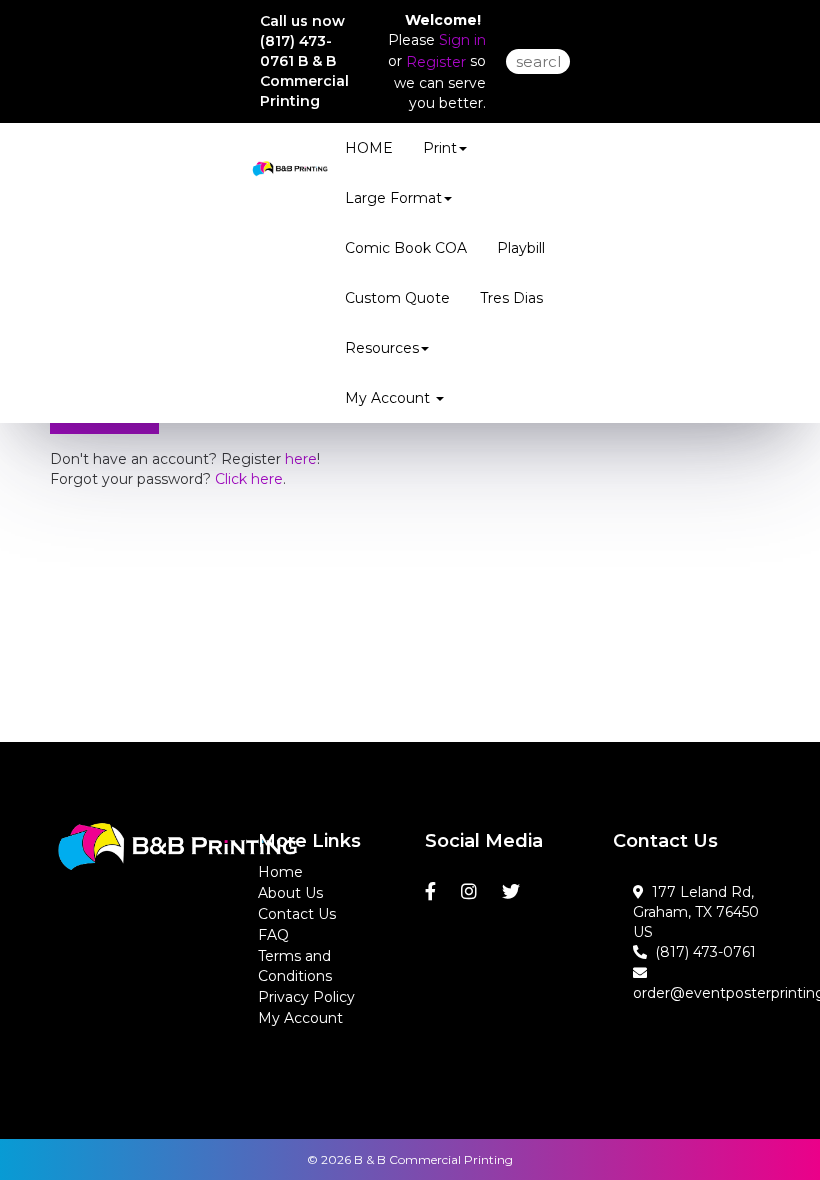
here (301, 459)
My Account (300, 1018)
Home (280, 872)
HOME (369, 148)
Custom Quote (397, 298)
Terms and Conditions (295, 966)
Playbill (521, 248)
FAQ (273, 935)
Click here (249, 479)
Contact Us (297, 914)
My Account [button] (389, 398)
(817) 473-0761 (701, 952)
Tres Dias (511, 298)
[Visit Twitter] (513, 892)
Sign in (462, 40)
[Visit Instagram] (471, 892)
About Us (290, 893)
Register (436, 62)
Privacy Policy (306, 997)
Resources (382, 348)
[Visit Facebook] (433, 892)
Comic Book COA (406, 248)
